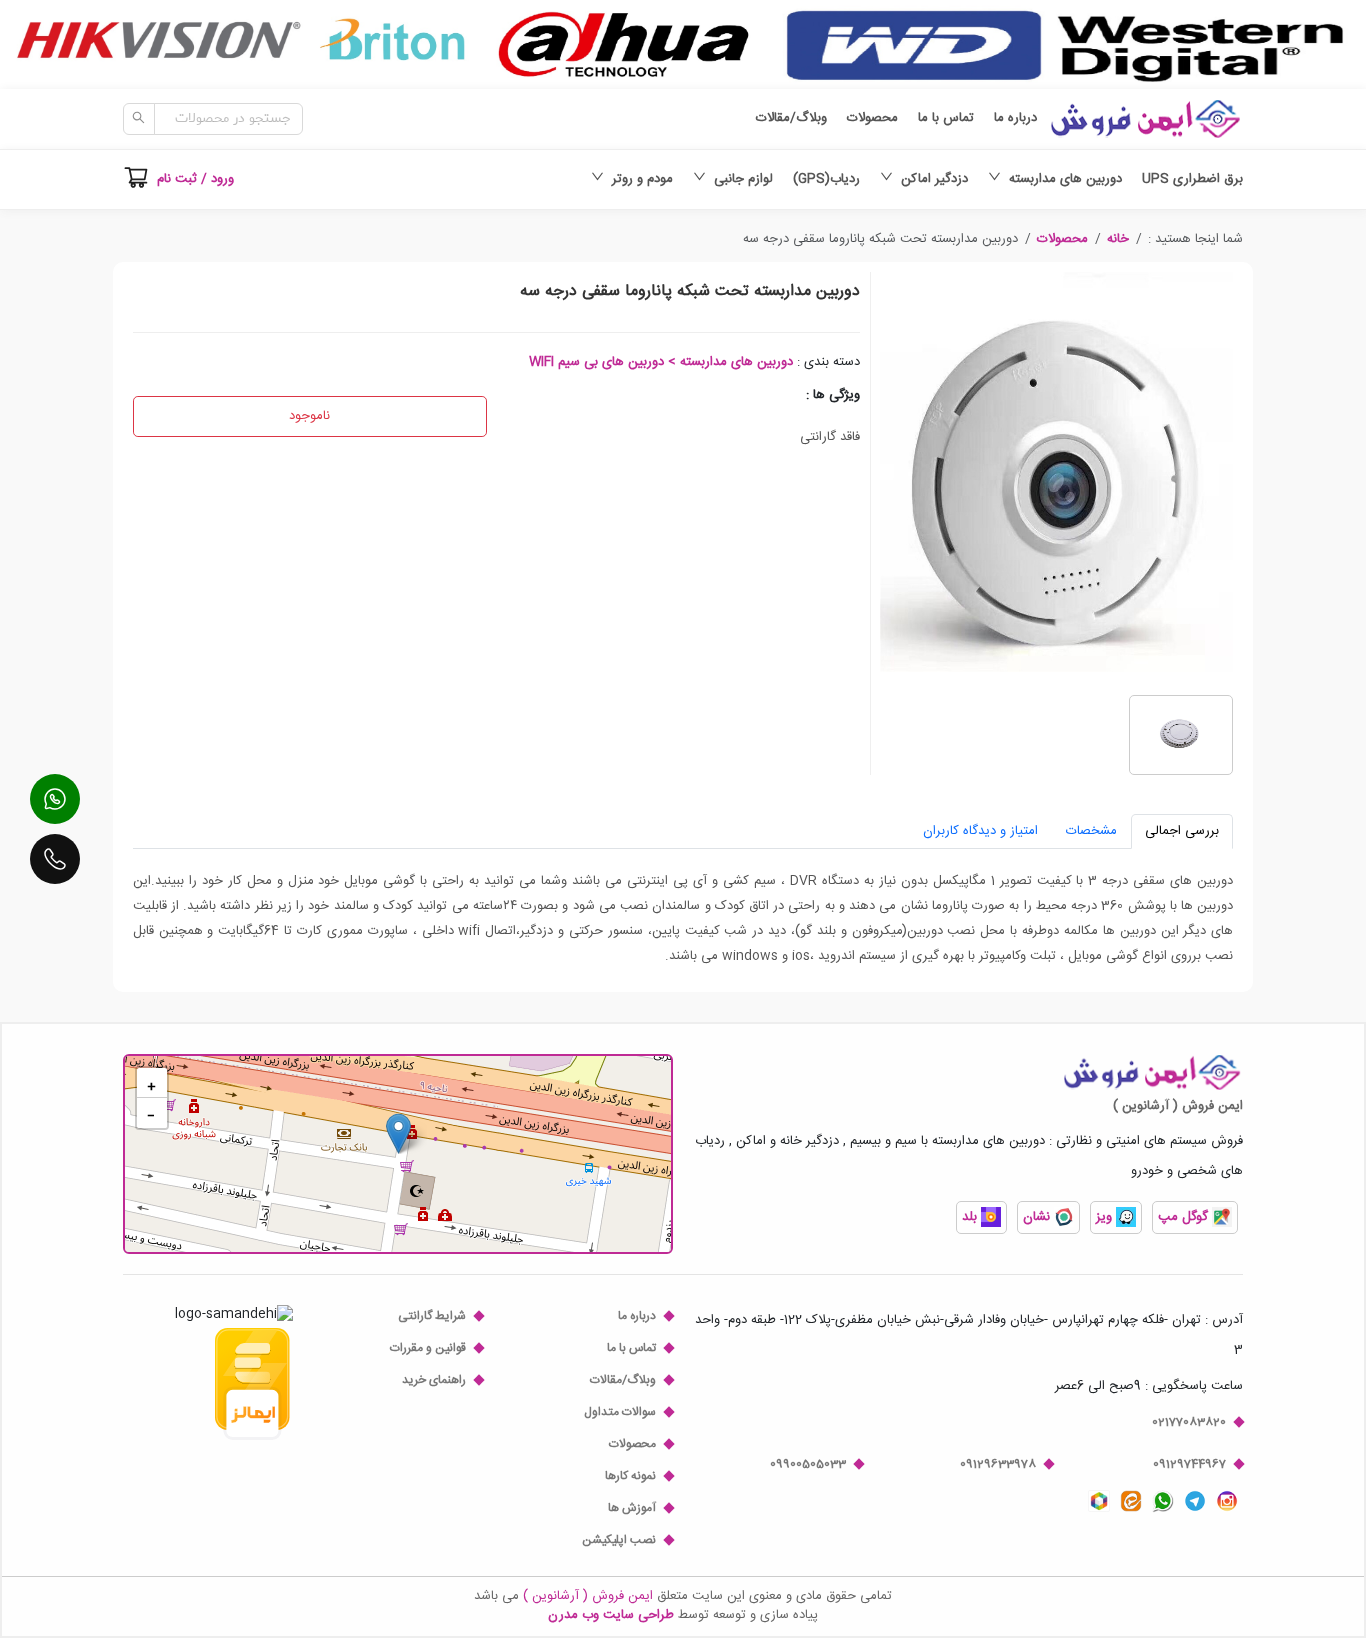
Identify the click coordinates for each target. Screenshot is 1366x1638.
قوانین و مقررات (428, 1348)
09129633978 (998, 1464)
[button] (1118, 239)
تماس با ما (946, 119)
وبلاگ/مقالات (791, 119)
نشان (1038, 1217)
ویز (1106, 1217)
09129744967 (1189, 1464)
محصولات (872, 119)
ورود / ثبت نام (195, 179)
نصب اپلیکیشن (619, 1540)
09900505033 (808, 1464)
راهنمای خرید (434, 1380)
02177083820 (1189, 1422)
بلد (971, 1217)
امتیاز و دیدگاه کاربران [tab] (980, 831)
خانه (1118, 239)
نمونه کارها (630, 1476)
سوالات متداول (620, 1412)
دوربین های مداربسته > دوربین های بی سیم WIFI (661, 362)
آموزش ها (632, 1508)
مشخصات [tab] (1091, 831)
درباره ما (1015, 119)
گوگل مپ (1185, 1217)
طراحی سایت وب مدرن (611, 1615)
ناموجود (309, 416)
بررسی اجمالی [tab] (1182, 831)
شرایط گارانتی (432, 1316)
